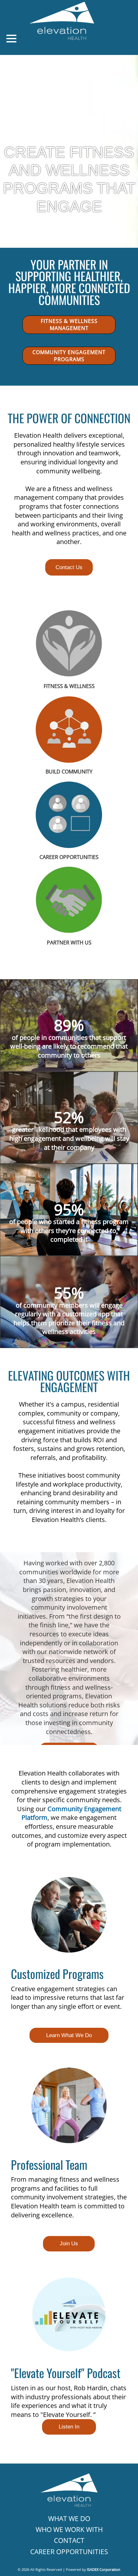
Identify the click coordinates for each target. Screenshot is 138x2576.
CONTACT (69, 2540)
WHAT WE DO (69, 2518)
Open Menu (11, 39)
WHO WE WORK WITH (69, 2529)
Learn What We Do (69, 2035)
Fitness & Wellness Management (69, 325)
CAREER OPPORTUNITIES (69, 2551)
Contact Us (69, 567)
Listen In (69, 2427)
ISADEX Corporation (104, 2569)
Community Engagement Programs (69, 356)
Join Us (69, 2244)
